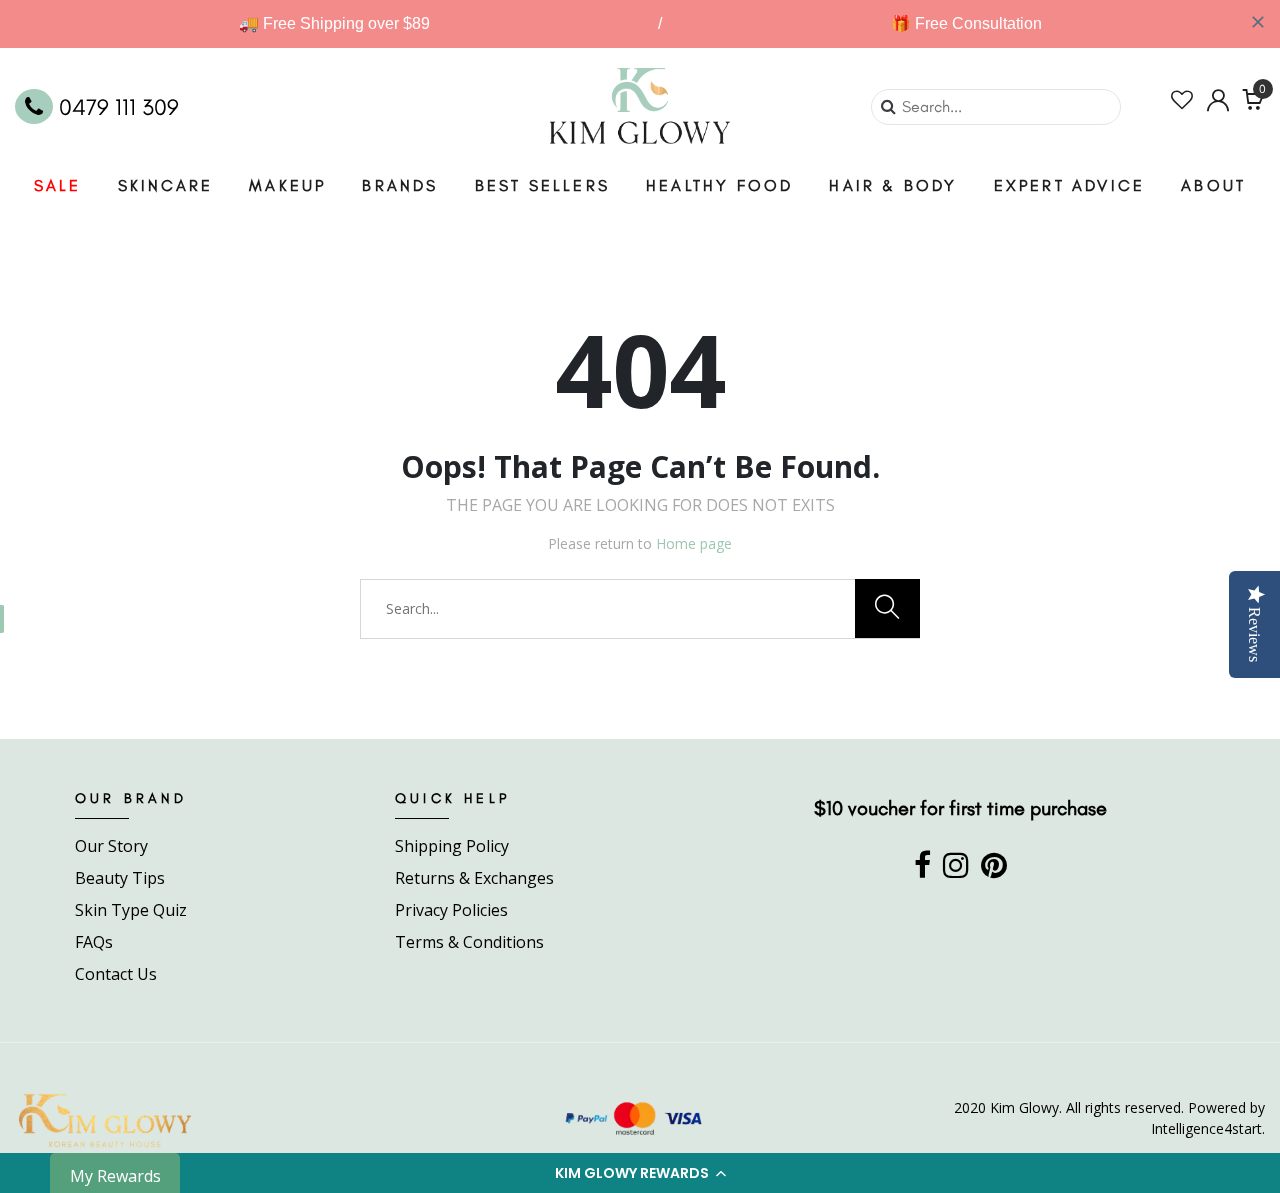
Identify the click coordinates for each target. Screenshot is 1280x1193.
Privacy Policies (451, 910)
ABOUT (1213, 185)
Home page (694, 543)
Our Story (111, 846)
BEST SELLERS (542, 185)
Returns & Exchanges (474, 878)
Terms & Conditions (469, 942)
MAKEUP (287, 185)
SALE (58, 185)
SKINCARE (166, 185)
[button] (640, 1173)
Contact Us (116, 974)
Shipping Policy (452, 846)
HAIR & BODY (893, 185)
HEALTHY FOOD (719, 185)
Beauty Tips (120, 878)
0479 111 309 (116, 107)
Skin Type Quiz (131, 910)
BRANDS (400, 185)
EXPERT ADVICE (1070, 185)
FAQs (94, 942)
